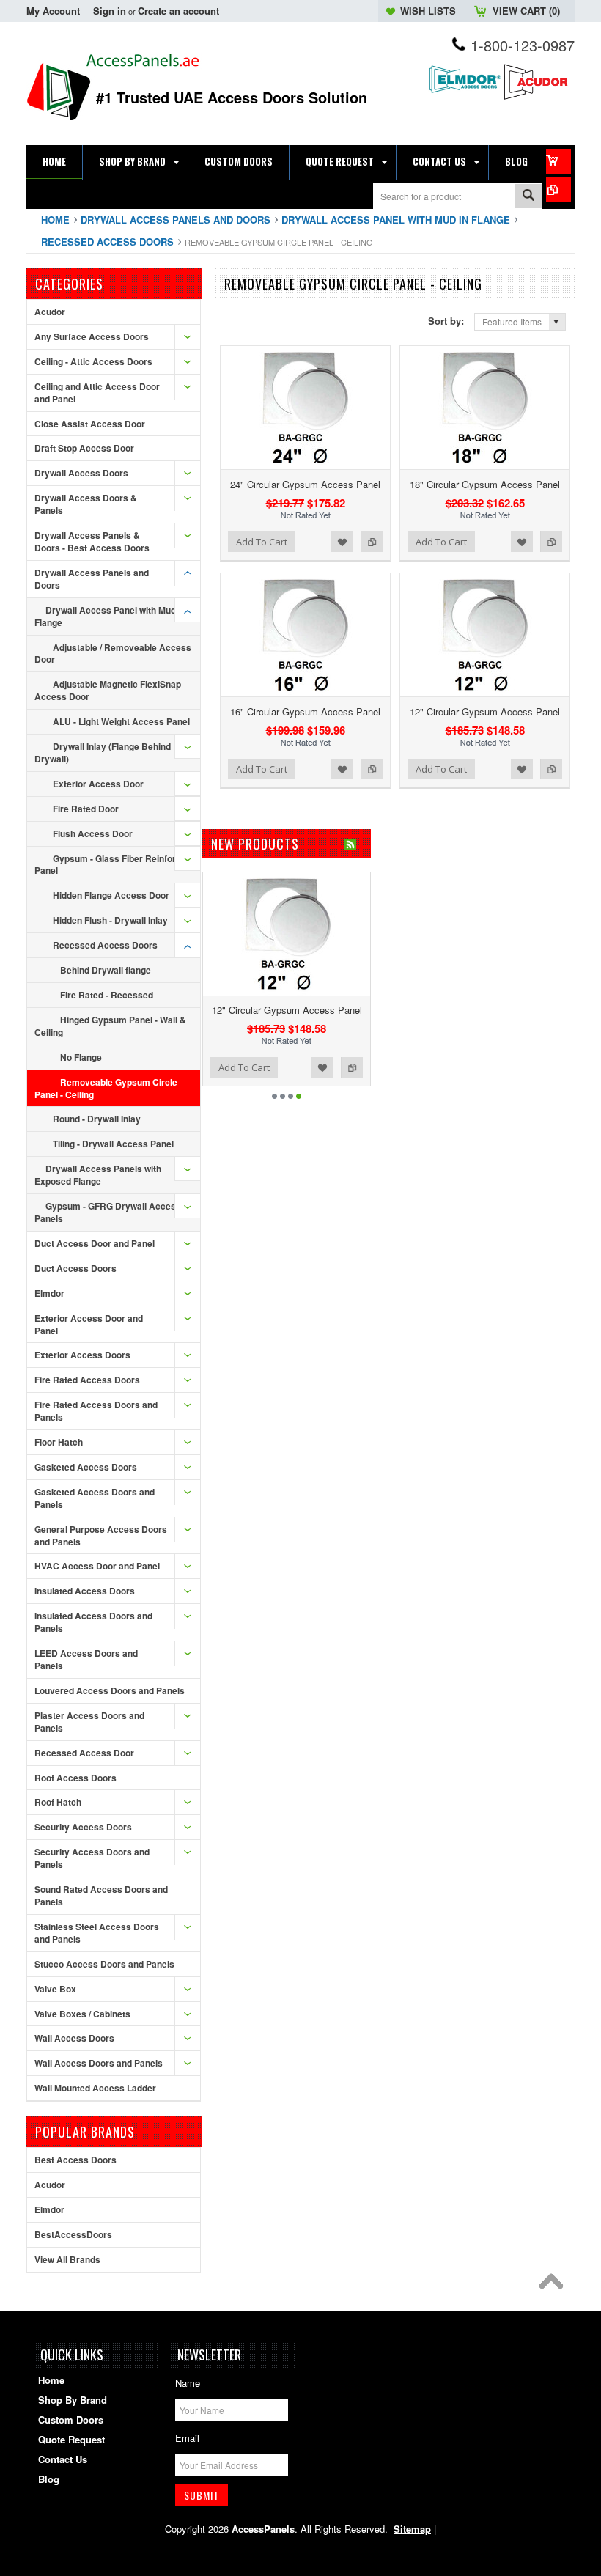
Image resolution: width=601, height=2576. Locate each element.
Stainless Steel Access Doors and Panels (97, 1933)
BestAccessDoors (73, 2234)
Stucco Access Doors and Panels (104, 1964)
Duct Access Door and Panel (95, 1243)
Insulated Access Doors (85, 1591)
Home (55, 220)
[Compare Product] (558, 190)
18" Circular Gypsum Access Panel (485, 484)
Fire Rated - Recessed (107, 995)
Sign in (110, 11)
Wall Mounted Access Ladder (95, 2088)
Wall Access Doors (74, 2038)
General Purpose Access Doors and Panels (101, 1535)
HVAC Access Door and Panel (97, 1566)
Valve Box (55, 1989)
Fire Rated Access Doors (87, 1380)
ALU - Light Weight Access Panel (121, 721)
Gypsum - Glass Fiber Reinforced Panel (113, 865)
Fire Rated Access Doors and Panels (96, 1411)
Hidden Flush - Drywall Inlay (110, 920)
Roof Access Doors (75, 1778)
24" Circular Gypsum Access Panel (305, 484)
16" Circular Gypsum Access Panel (305, 711)
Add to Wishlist (342, 542)
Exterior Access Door (98, 784)
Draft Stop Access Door (84, 448)
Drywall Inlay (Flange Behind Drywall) (103, 752)
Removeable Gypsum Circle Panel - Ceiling (106, 1088)
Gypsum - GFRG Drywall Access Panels (108, 1212)
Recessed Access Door (84, 1753)
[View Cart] (558, 161)
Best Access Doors (75, 2160)
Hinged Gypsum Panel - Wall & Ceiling (110, 1026)
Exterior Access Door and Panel (89, 1324)
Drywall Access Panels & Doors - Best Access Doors (92, 541)
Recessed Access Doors (107, 242)
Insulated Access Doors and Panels (93, 1622)
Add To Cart (262, 542)
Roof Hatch (58, 1802)
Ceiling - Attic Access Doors (93, 361)
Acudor (50, 312)
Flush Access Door (93, 833)
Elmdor (49, 1293)
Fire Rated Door (86, 809)
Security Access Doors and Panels (92, 1858)
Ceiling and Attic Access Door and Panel (97, 393)
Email (187, 2438)
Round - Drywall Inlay (97, 1119)
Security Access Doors (83, 1827)
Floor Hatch (59, 1442)
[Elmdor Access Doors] (465, 95)
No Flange (81, 1057)
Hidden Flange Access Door (111, 895)
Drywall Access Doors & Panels (86, 504)
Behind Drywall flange (106, 970)
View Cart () (526, 11)
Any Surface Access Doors (92, 336)
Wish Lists (428, 11)
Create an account (178, 11)
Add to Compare (372, 542)
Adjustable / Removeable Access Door (113, 654)
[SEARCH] (528, 197)
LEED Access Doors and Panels (86, 1659)
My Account (53, 11)
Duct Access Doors (75, 1268)
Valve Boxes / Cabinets (82, 2014)
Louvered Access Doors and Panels (110, 1690)
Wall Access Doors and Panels (99, 2063)
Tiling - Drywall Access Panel (113, 1144)
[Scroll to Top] (555, 2285)
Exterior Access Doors (82, 1355)
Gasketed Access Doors (86, 1467)
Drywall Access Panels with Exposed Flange (98, 1175)
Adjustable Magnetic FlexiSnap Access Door (108, 690)
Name (188, 2383)
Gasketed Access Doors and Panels (95, 1498)
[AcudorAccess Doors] (538, 98)
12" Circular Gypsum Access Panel (485, 711)
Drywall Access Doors (81, 473)
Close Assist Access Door (90, 424)
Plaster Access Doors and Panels (89, 1722)
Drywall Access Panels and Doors (176, 220)
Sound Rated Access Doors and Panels (101, 1895)
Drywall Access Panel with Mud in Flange (396, 220)
